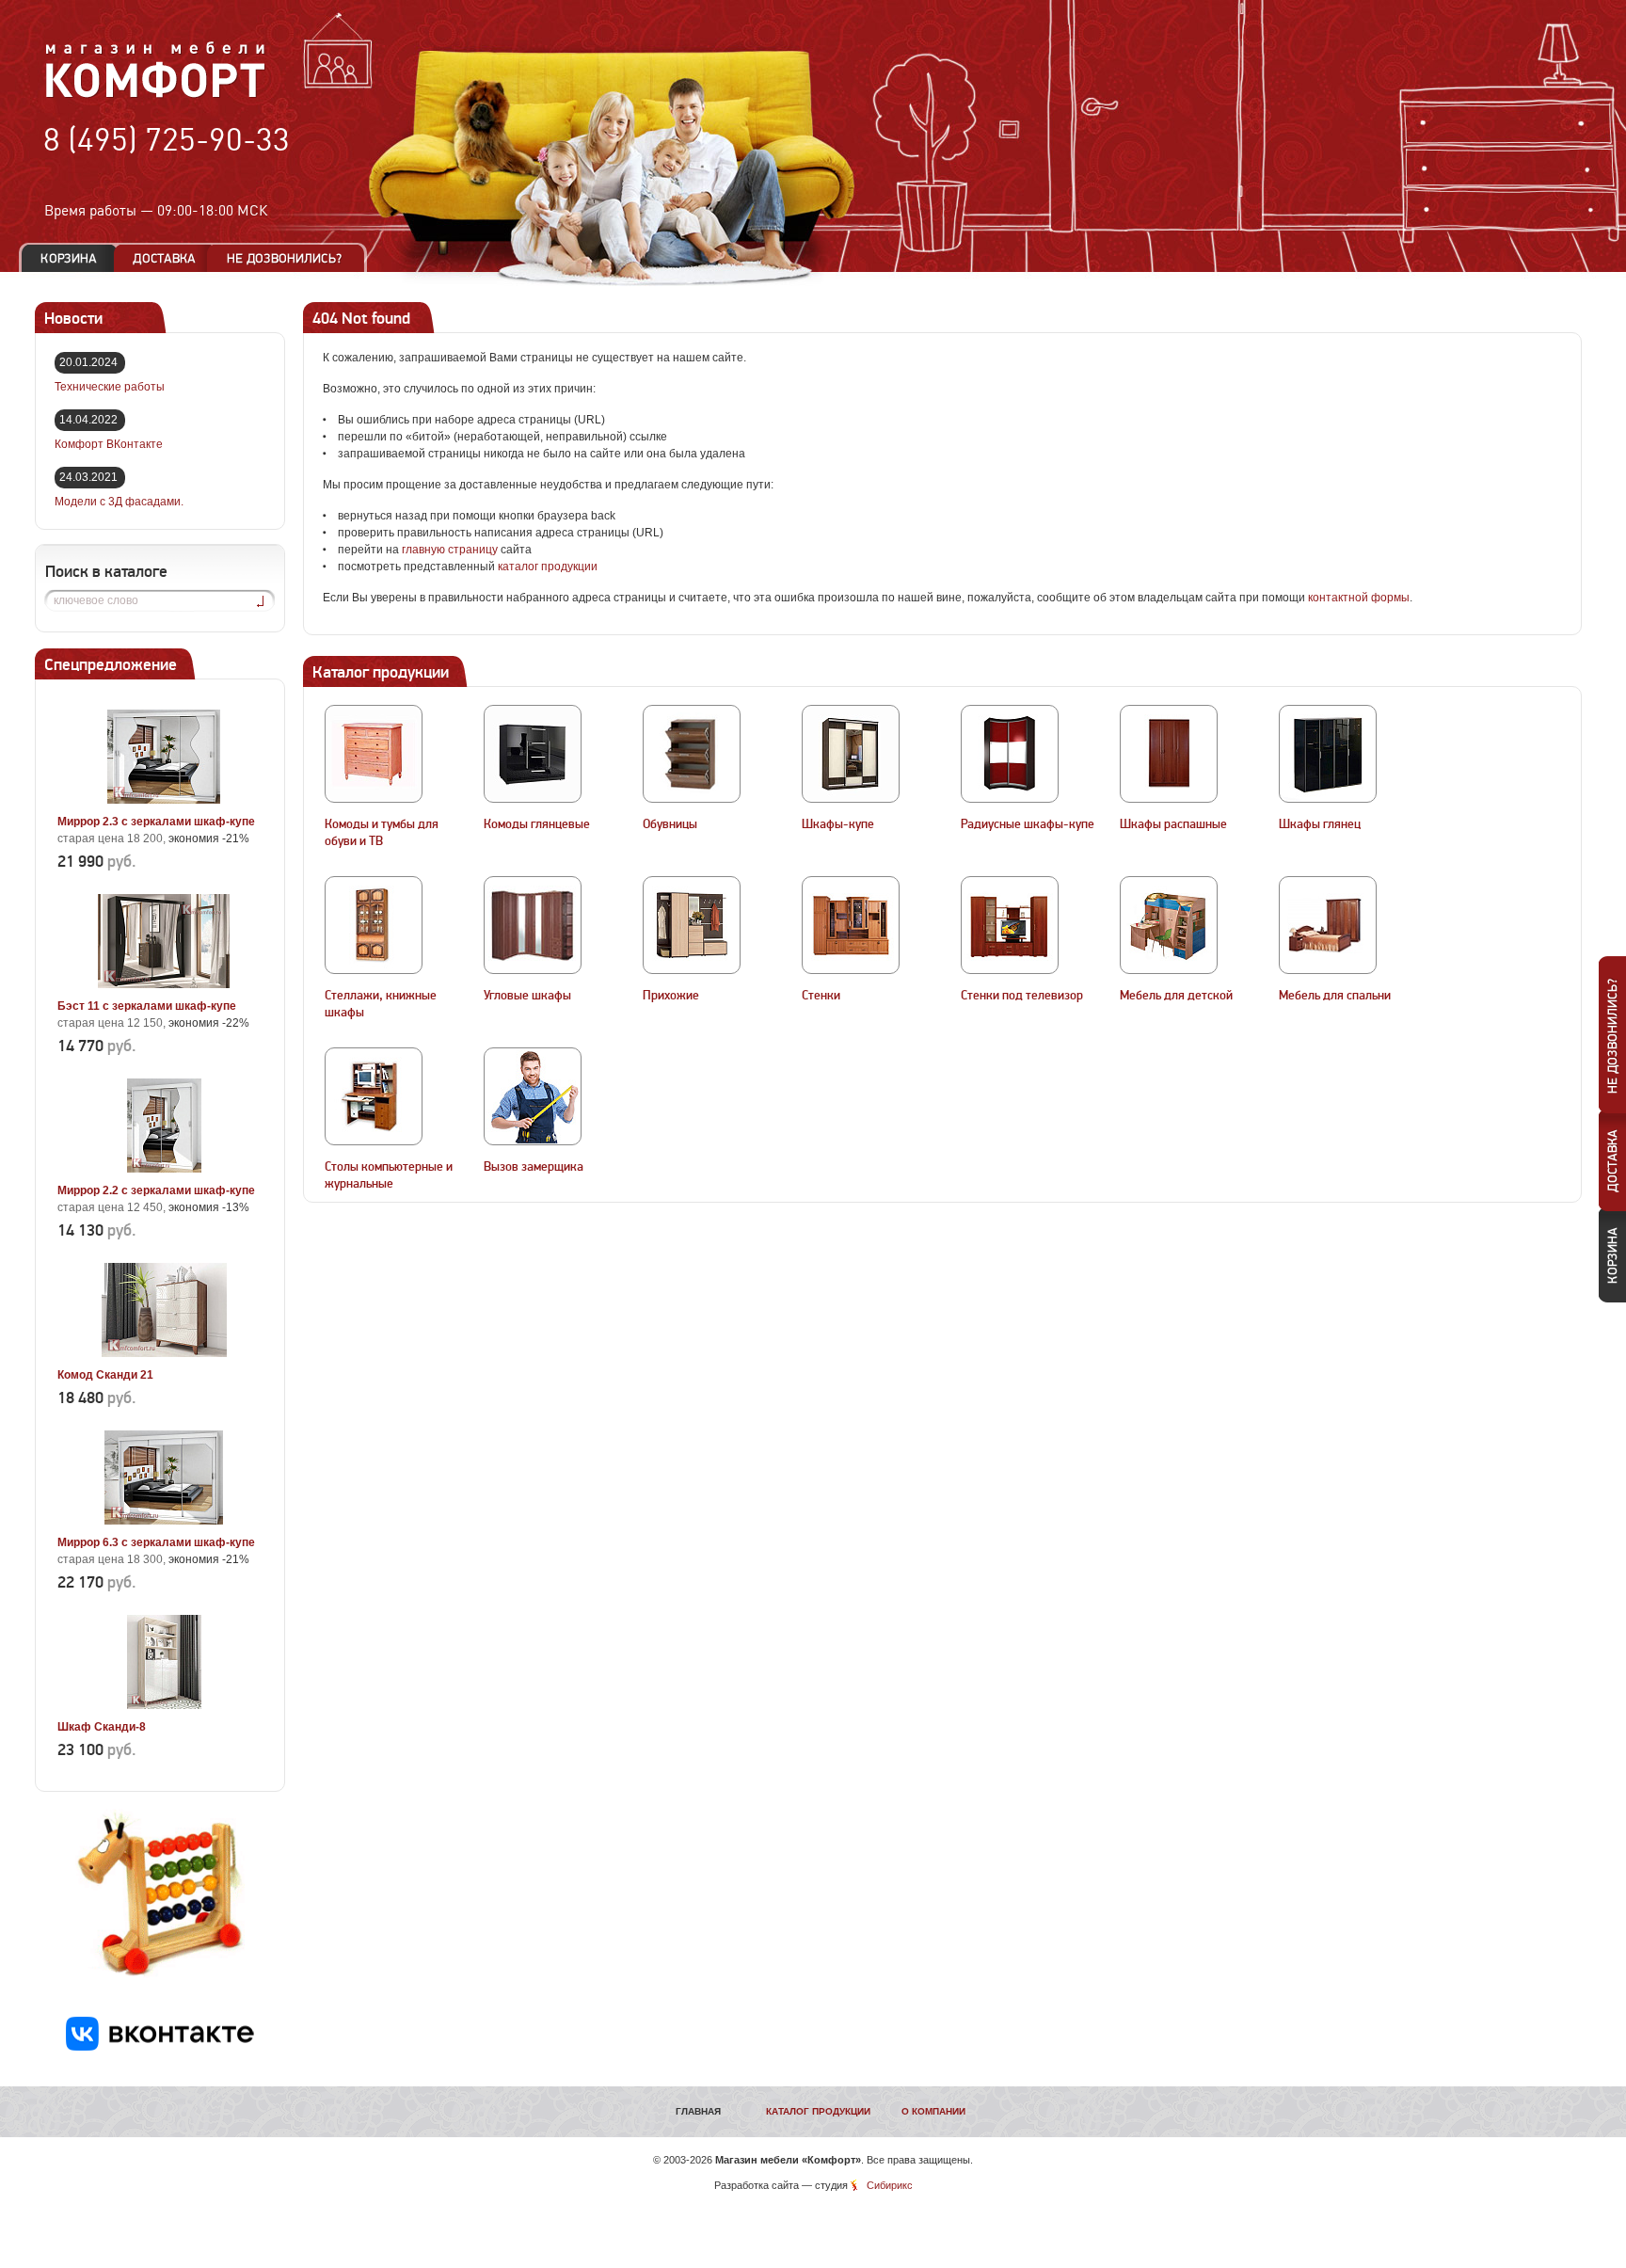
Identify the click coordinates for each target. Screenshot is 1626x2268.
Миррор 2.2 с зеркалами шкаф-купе (156, 1190)
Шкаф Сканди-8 (102, 1727)
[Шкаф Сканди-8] (164, 1705)
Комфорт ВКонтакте (109, 444)
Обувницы (670, 824)
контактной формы (1359, 598)
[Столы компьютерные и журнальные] (374, 1096)
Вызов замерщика (534, 1167)
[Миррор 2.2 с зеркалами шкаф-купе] (164, 1169)
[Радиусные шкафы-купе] (1010, 754)
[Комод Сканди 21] (164, 1353)
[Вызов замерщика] (533, 1096)
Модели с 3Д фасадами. (119, 502)
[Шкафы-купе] (851, 754)
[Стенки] (851, 925)
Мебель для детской (1176, 996)
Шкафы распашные (1173, 824)
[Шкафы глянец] (1328, 754)
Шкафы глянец (1320, 824)
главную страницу (450, 550)
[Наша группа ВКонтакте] (160, 2047)
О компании (933, 2111)
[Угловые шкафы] (533, 925)
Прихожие (671, 996)
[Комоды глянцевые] (533, 754)
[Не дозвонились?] (291, 258)
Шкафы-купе (838, 824)
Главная (698, 2111)
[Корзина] (69, 258)
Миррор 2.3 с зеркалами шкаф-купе (156, 822)
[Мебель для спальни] (1328, 925)
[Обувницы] (692, 754)
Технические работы (110, 387)
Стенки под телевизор (1022, 996)
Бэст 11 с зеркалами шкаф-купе (147, 1006)
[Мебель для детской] (1169, 925)
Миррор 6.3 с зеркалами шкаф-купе (156, 1542)
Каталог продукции (818, 2111)
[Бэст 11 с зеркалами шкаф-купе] (164, 984)
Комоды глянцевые (537, 824)
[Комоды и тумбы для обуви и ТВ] (374, 754)
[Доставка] (164, 258)
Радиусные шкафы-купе (1028, 824)
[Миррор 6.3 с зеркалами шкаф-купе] (164, 1521)
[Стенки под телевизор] (1010, 925)
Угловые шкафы (527, 996)
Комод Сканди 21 (105, 1375)
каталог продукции (548, 567)
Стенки (821, 996)
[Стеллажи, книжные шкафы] (374, 925)
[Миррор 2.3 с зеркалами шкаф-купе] (164, 800)
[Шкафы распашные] (1169, 754)
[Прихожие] (692, 925)
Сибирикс (890, 2185)
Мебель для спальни (1335, 996)
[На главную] (156, 95)
